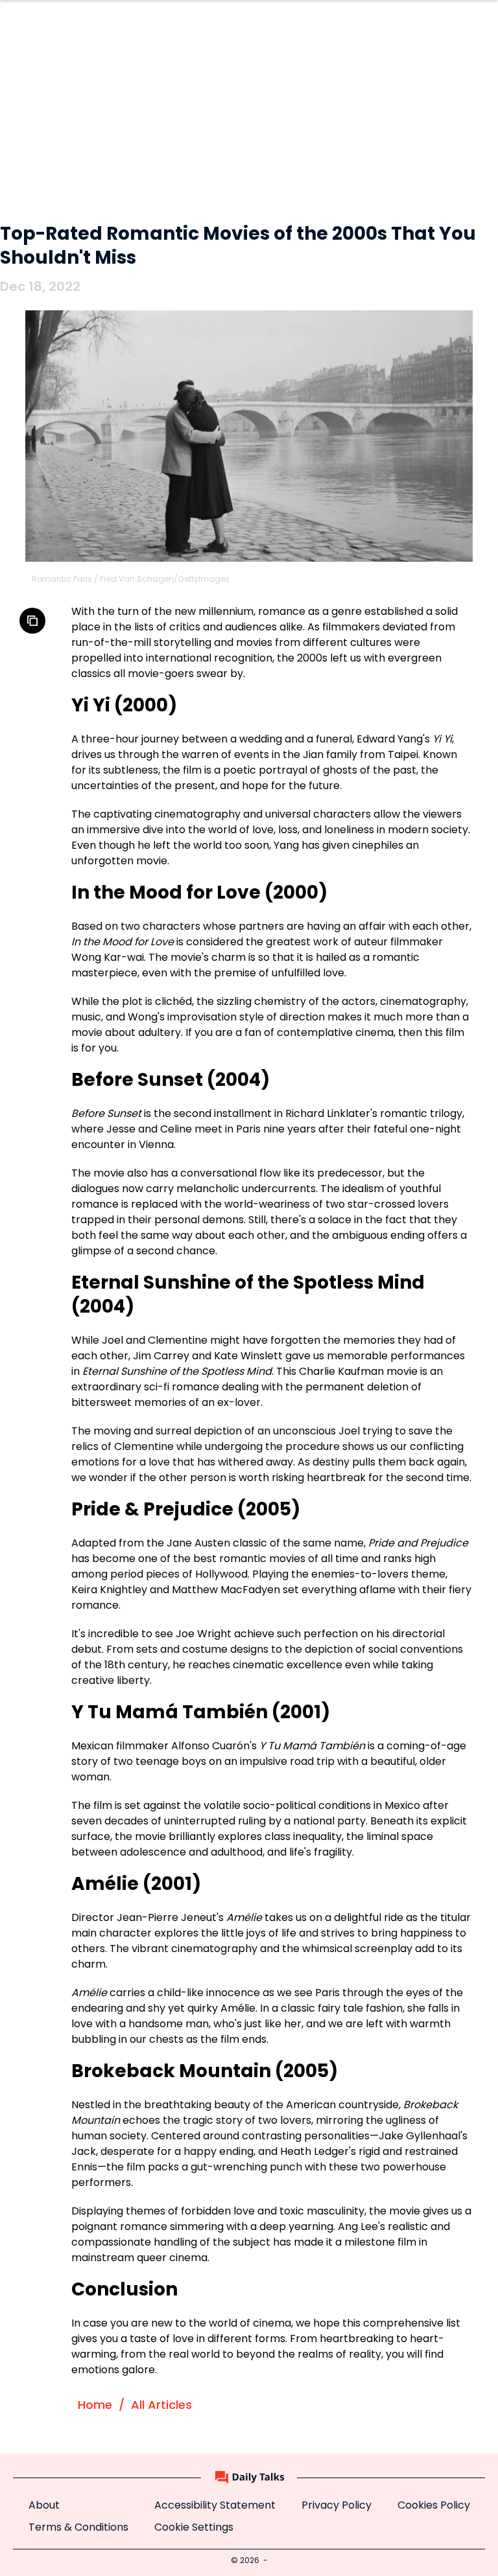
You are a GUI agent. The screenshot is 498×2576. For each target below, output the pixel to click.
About (44, 2506)
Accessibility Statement (215, 2506)
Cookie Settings (194, 2528)
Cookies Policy (434, 2506)
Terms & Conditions (78, 2528)
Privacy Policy (337, 2506)
